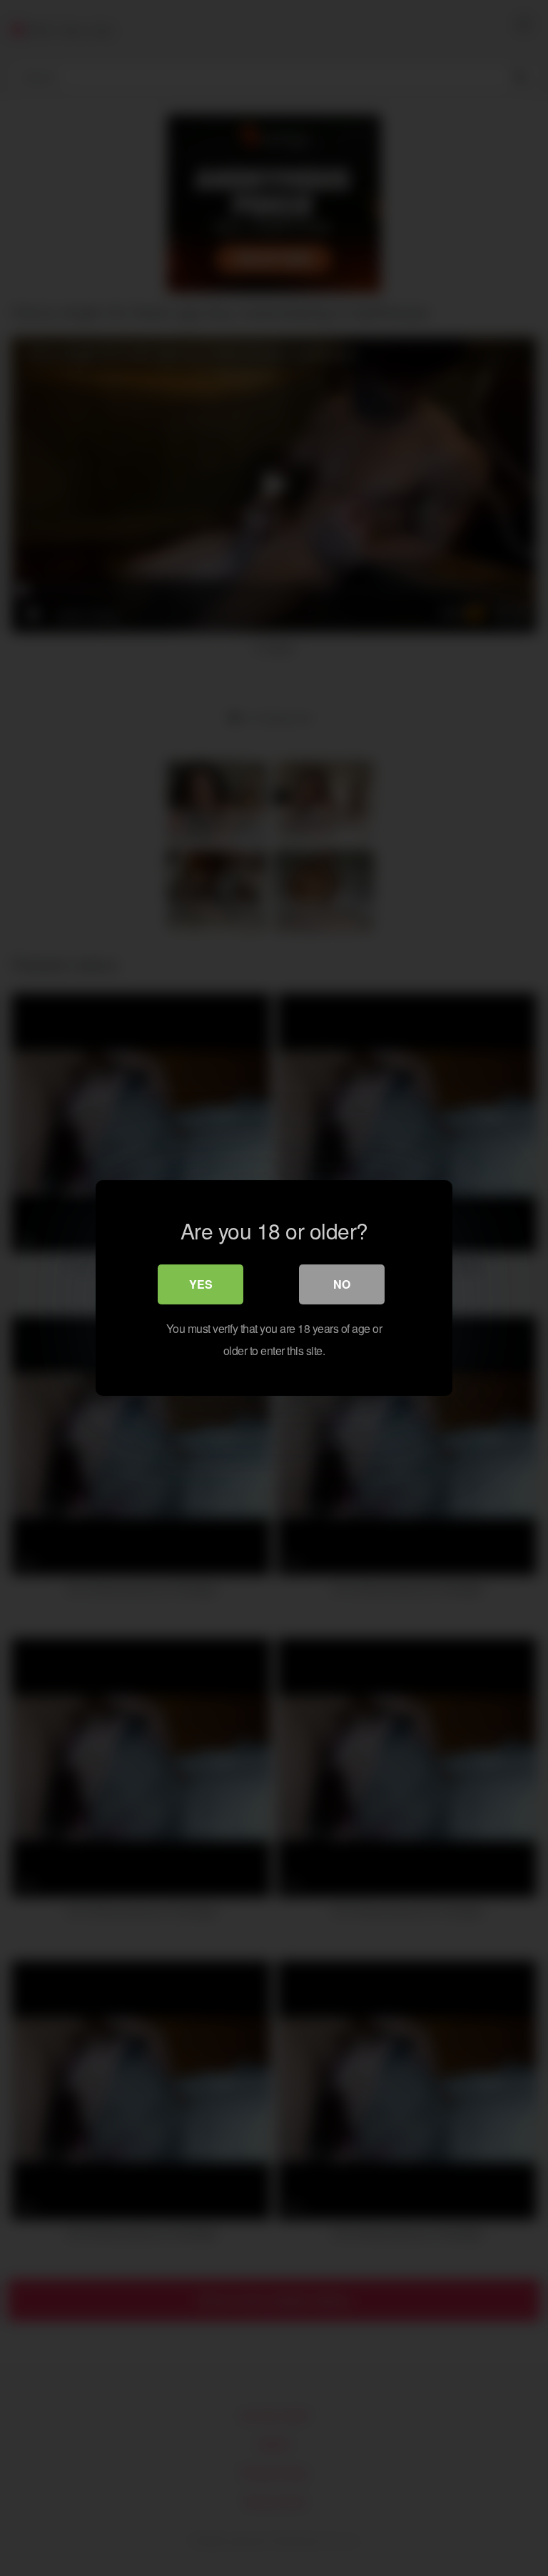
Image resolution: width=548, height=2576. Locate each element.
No (342, 1284)
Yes (201, 1284)
